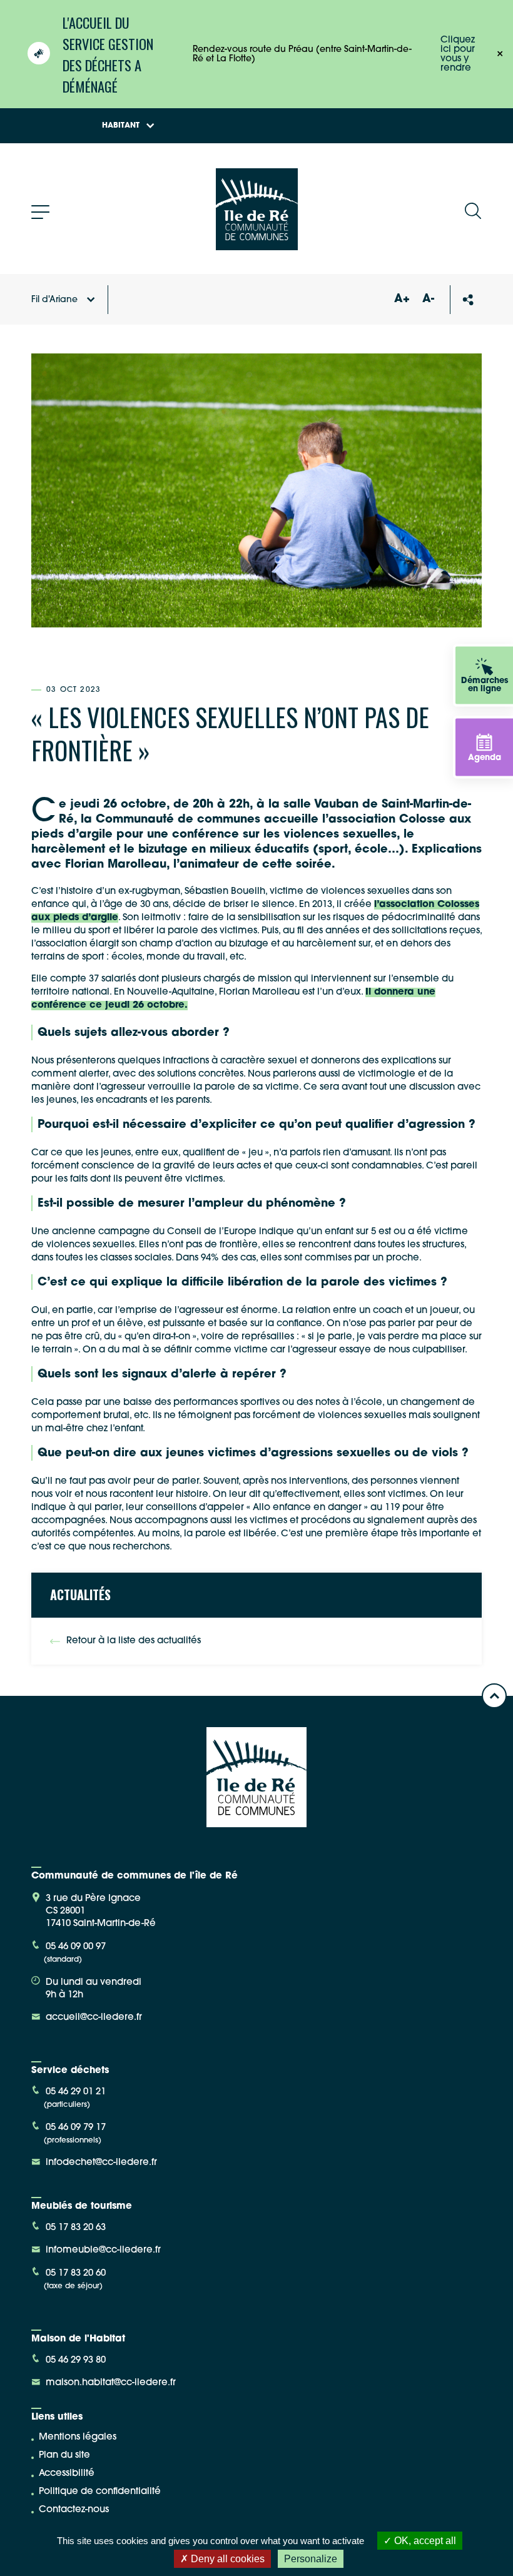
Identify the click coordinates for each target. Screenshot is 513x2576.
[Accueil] (257, 246)
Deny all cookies (226, 2559)
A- (428, 300)
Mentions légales (78, 2437)
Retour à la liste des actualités (134, 1641)
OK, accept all (424, 2541)
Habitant (121, 126)
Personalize (311, 2559)
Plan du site (64, 2456)
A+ (402, 300)
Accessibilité (67, 2474)
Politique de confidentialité (100, 2492)
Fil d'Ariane (54, 300)
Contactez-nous (74, 2510)
